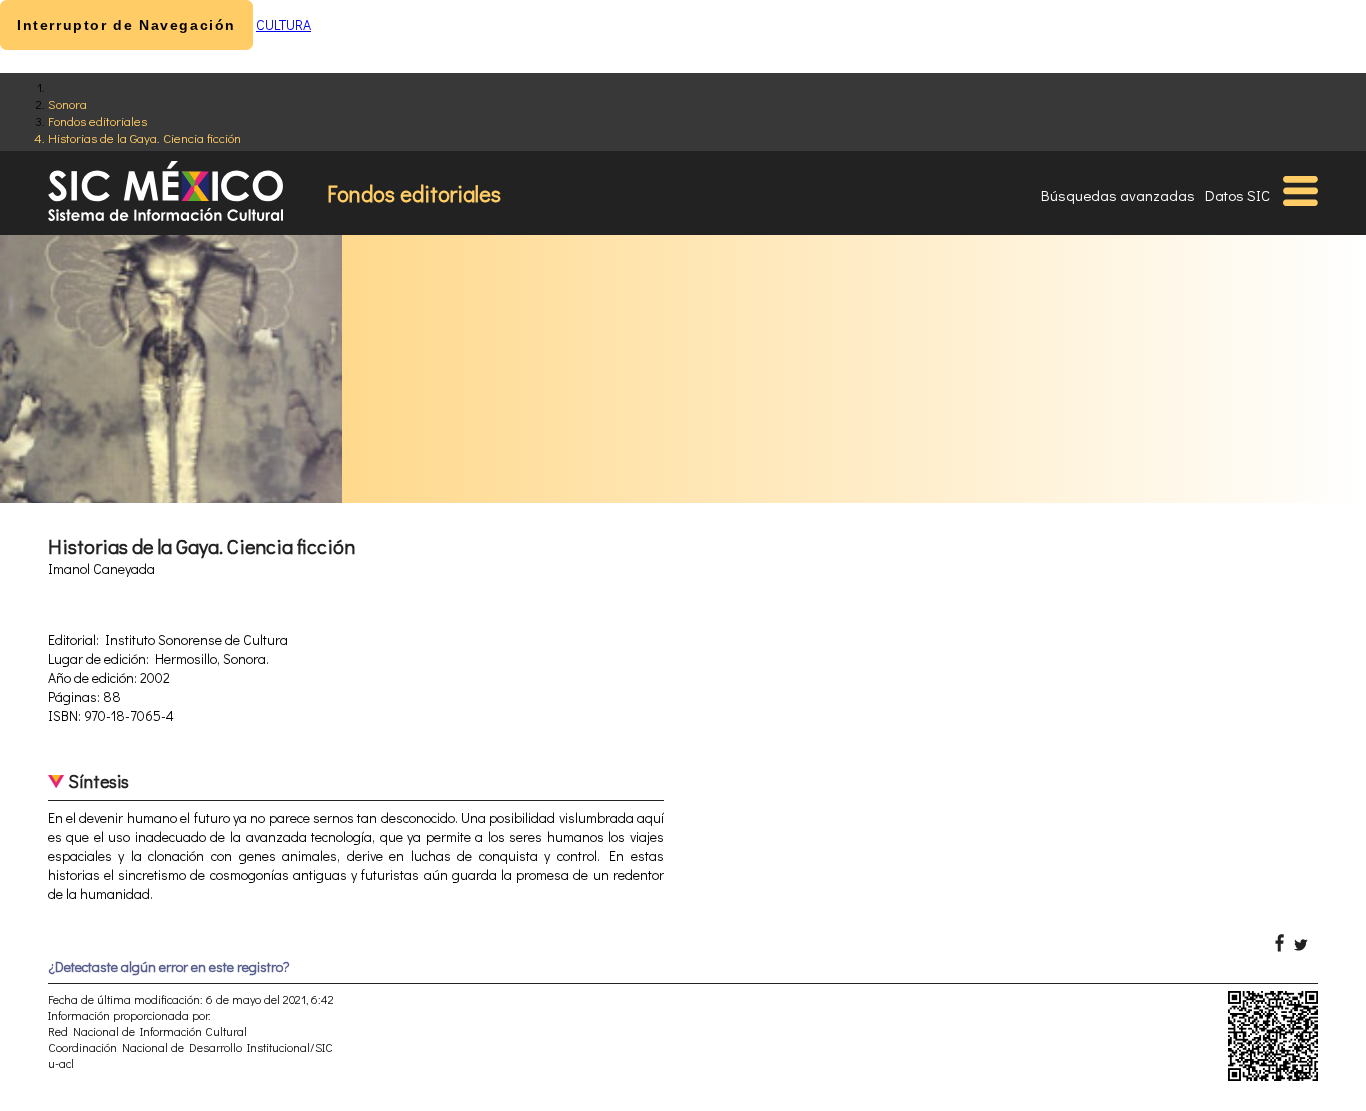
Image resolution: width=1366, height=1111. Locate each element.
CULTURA (283, 24)
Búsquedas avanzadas (1118, 195)
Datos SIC (1237, 195)
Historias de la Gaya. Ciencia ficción (144, 137)
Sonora (67, 103)
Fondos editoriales (97, 120)
